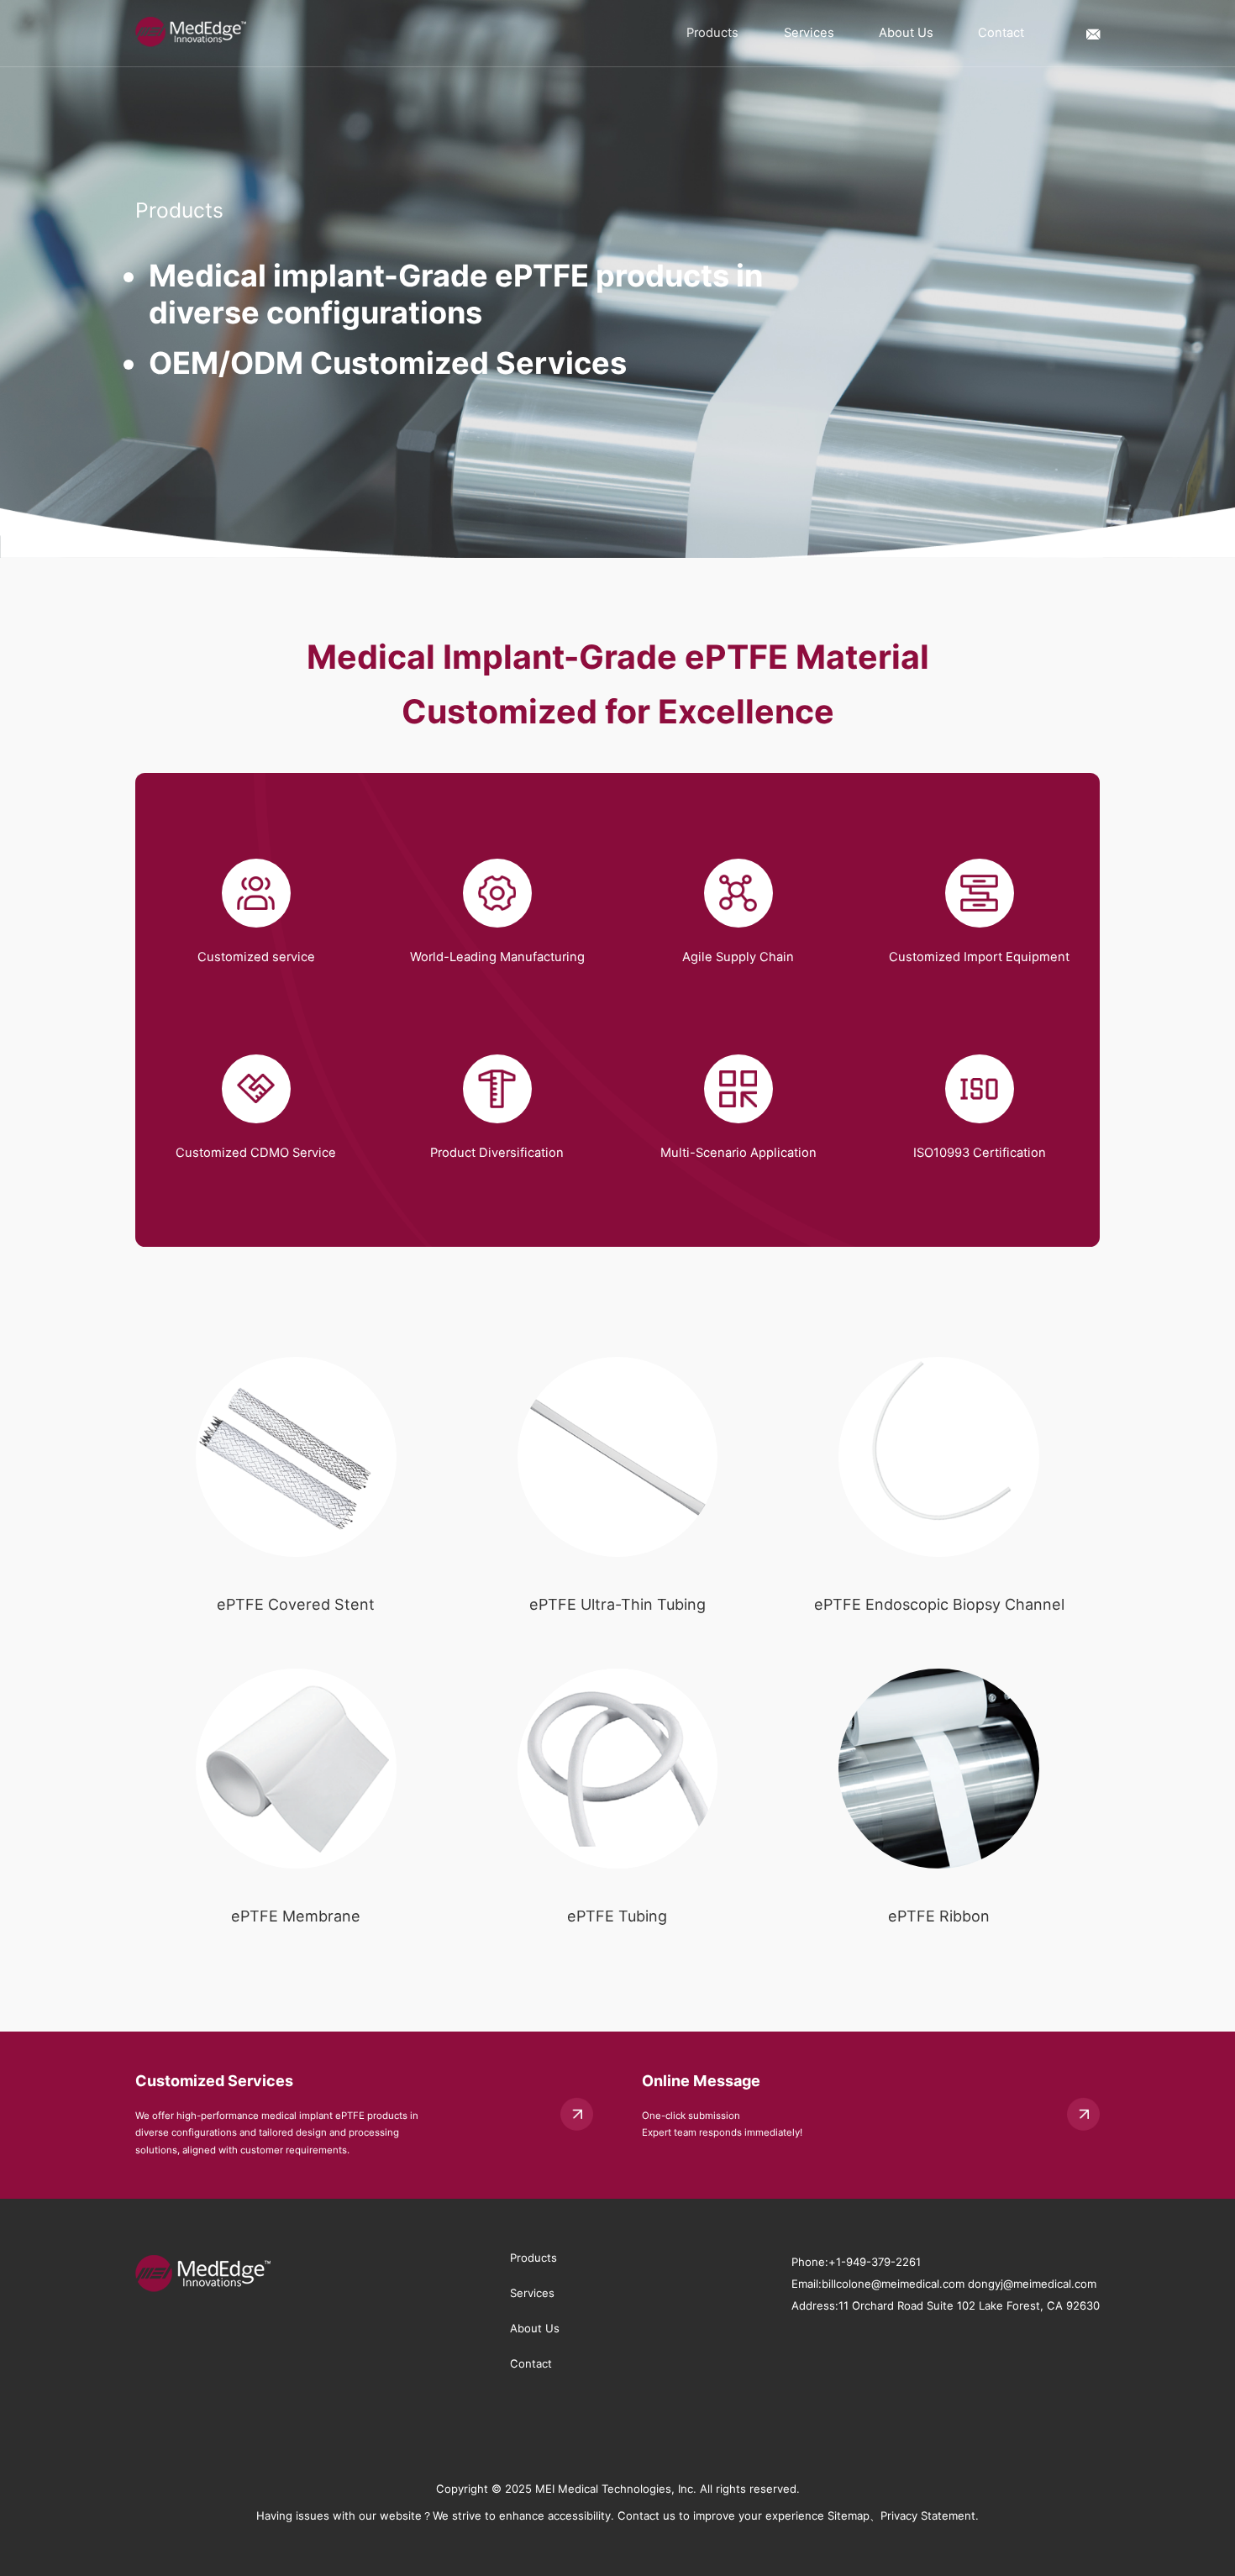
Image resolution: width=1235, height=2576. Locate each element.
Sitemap (849, 2516)
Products (712, 33)
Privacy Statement (928, 2516)
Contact (1001, 33)
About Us (906, 33)
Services (809, 33)
